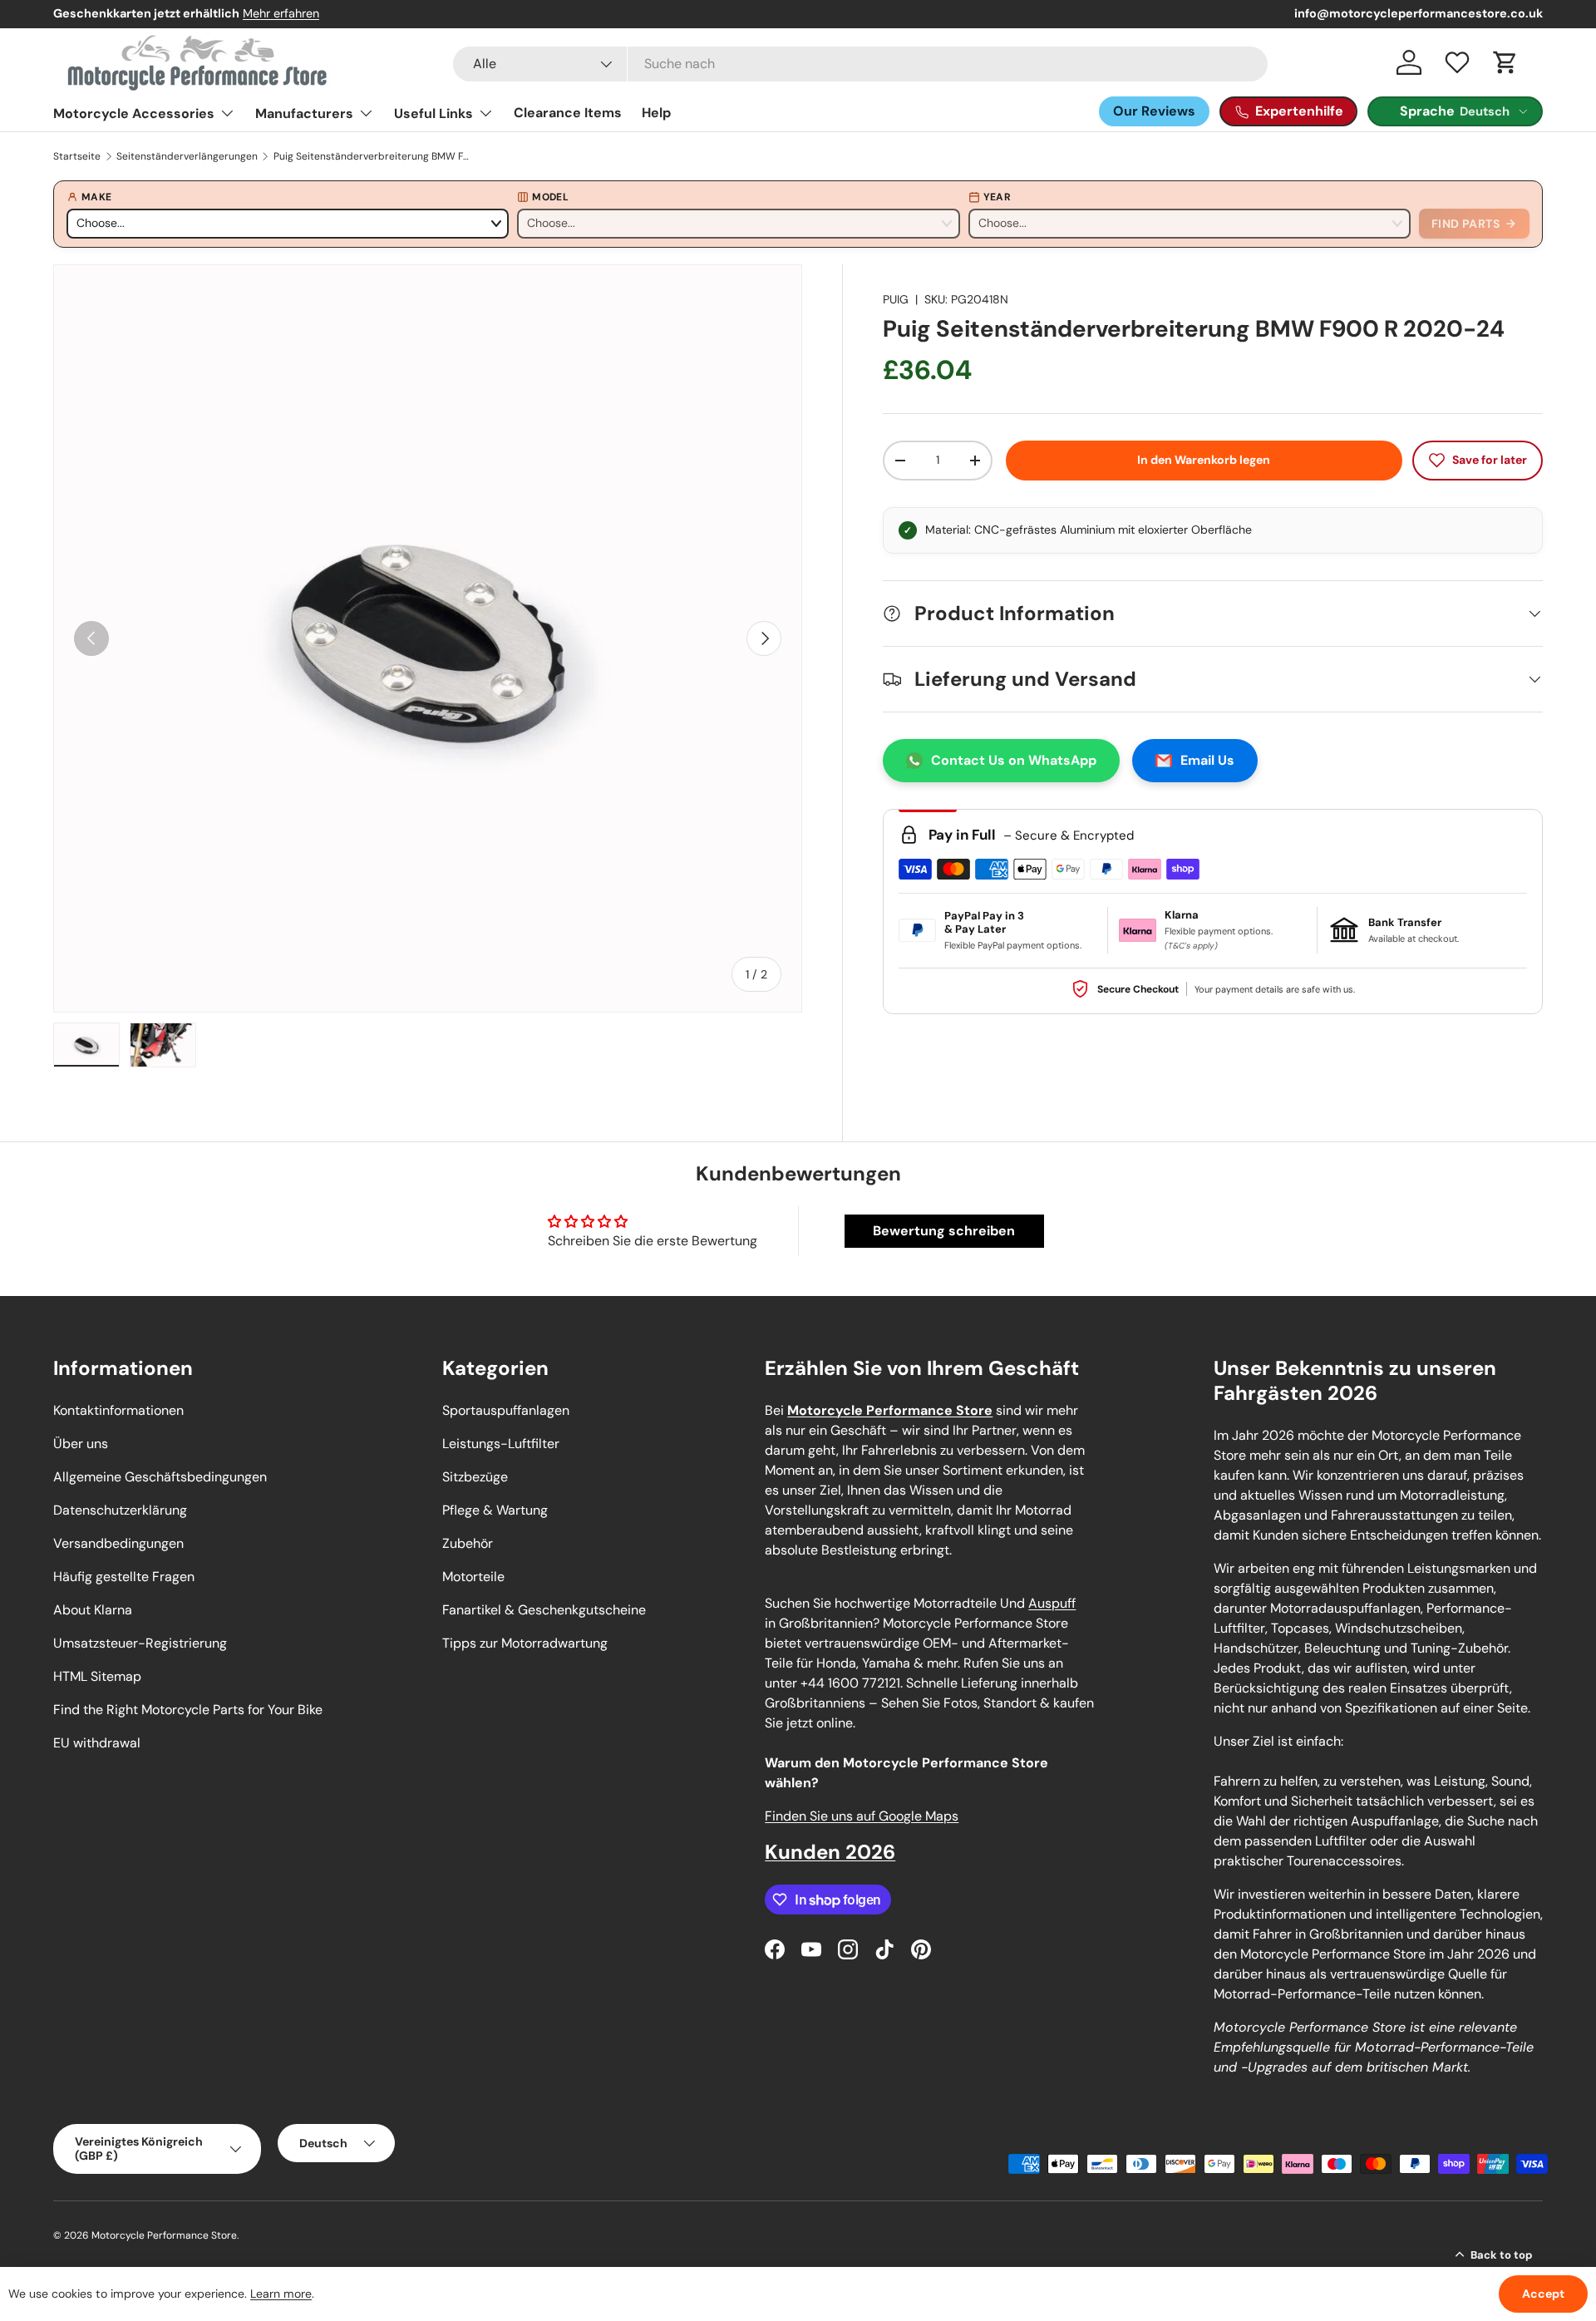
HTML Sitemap (97, 1676)
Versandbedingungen (118, 1543)
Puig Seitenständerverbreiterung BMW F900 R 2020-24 (373, 156)
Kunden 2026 (830, 1852)
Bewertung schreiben (944, 1231)
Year (997, 197)
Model (550, 197)
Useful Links (433, 113)
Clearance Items (568, 113)
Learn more (281, 2294)
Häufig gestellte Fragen (124, 1577)
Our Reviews (1154, 111)
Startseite (77, 156)
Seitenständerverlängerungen (187, 156)
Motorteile (473, 1577)
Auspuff (1052, 1603)
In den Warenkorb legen (1204, 460)
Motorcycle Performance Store (164, 2235)
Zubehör (468, 1543)
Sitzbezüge (475, 1477)
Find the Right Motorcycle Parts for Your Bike (188, 1710)
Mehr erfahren (281, 13)
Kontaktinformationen (118, 1410)
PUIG (896, 299)
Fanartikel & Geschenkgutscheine (544, 1610)
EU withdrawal (97, 1743)
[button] (1505, 62)
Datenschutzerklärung (120, 1510)
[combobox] (860, 64)
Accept (1543, 2294)
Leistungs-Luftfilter (501, 1444)
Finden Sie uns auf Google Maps (862, 1816)
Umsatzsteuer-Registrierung (140, 1643)
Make (96, 197)
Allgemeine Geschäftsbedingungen (160, 1477)
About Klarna (93, 1610)
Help (656, 113)
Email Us (1207, 760)
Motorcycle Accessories (134, 113)
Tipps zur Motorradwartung (525, 1643)
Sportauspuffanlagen (506, 1410)
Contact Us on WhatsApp (1014, 760)
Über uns (81, 1444)
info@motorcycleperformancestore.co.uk (1419, 13)
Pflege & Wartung (495, 1510)
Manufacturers (304, 113)
